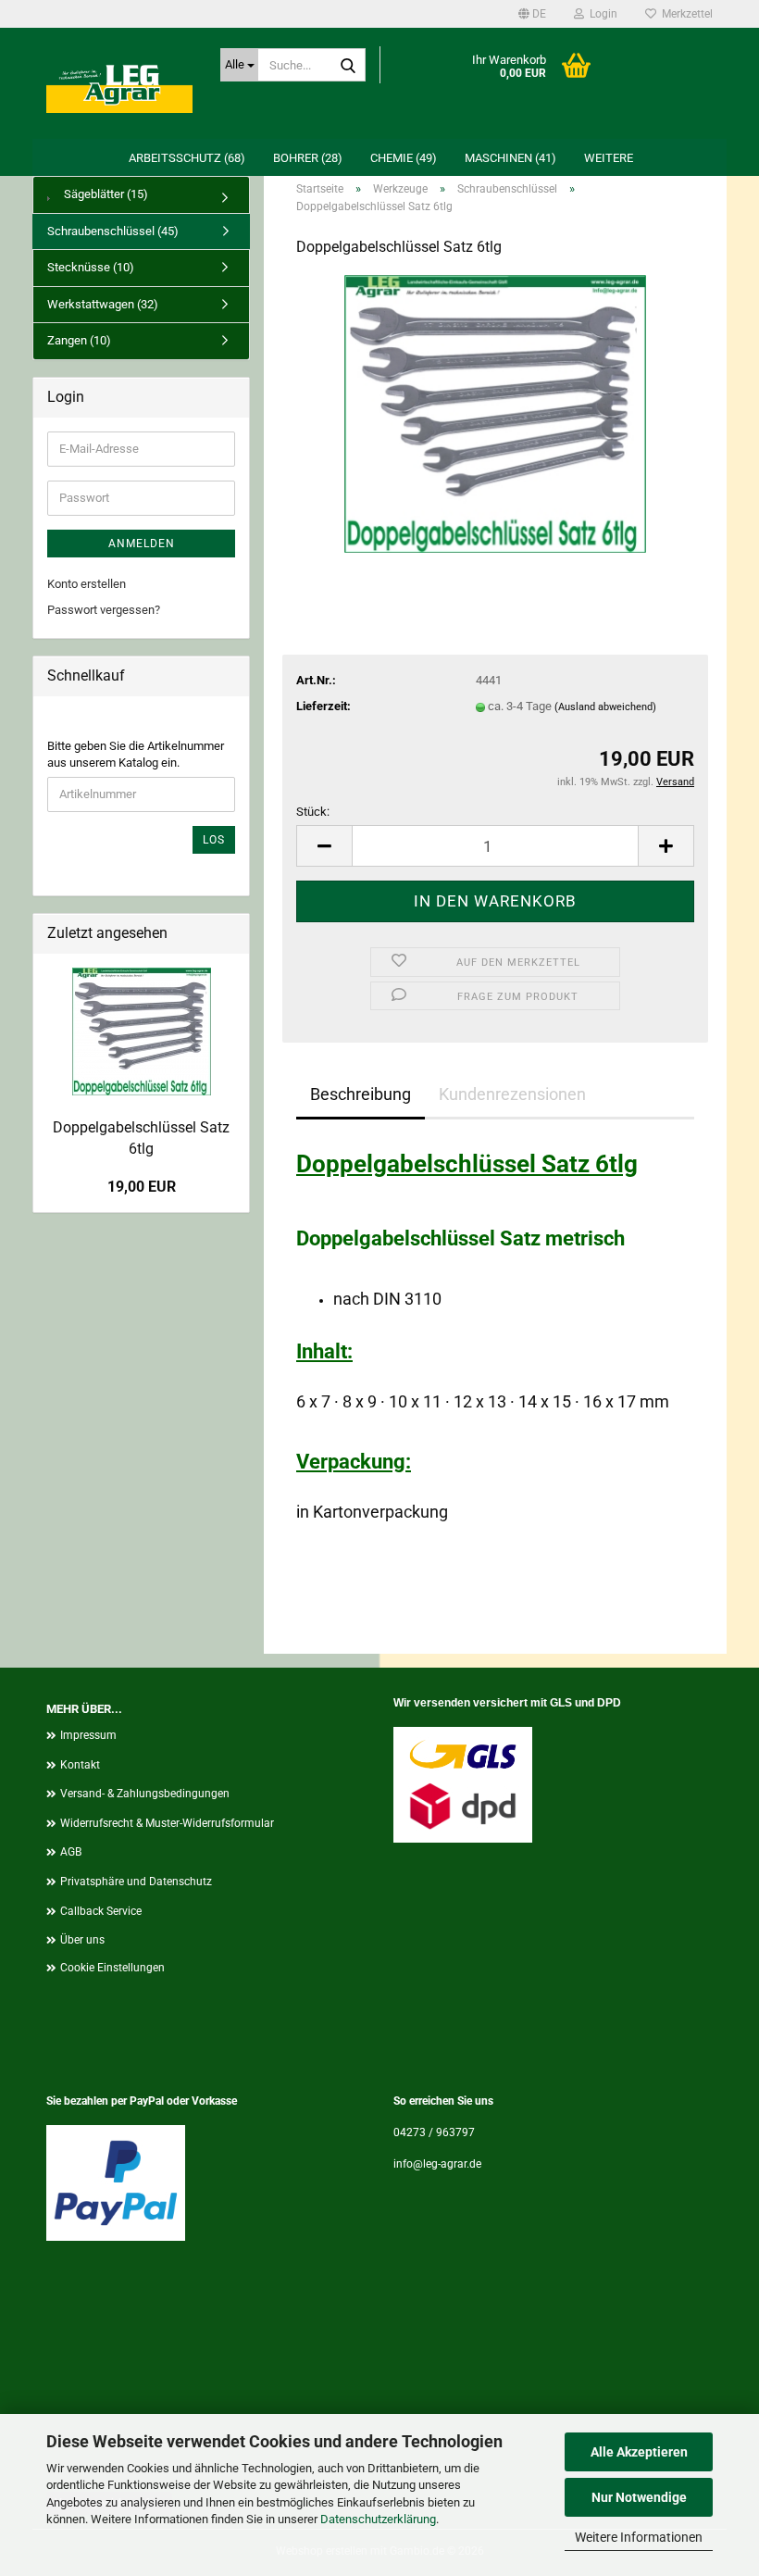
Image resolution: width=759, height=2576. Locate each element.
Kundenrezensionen (512, 1094)
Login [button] (601, 14)
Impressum (88, 1735)
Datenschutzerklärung (378, 2519)
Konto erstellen (87, 584)
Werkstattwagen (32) (103, 304)
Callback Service (101, 1911)
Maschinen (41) (510, 158)
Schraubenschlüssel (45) (113, 231)
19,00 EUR (142, 1187)
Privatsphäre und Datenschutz (136, 1882)
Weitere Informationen (639, 2537)
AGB (71, 1852)
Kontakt (80, 1765)
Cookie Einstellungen (112, 1968)
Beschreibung (361, 1094)
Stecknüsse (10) (91, 267)
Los (214, 840)
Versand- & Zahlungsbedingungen (145, 1794)
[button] (532, 14)
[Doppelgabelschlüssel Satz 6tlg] (495, 413)
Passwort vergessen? (104, 610)
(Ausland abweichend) (605, 707)
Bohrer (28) (308, 158)
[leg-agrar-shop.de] (119, 83)
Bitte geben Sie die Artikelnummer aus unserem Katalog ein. (136, 755)
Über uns (82, 1940)
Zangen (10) (79, 340)
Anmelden (142, 544)
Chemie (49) (404, 158)
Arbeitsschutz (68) (187, 158)
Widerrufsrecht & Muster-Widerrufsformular (167, 1823)
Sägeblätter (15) (105, 194)
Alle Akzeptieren (639, 2452)
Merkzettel (684, 14)
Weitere (609, 158)
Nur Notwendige (639, 2497)
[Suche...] (348, 66)
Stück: (313, 812)
